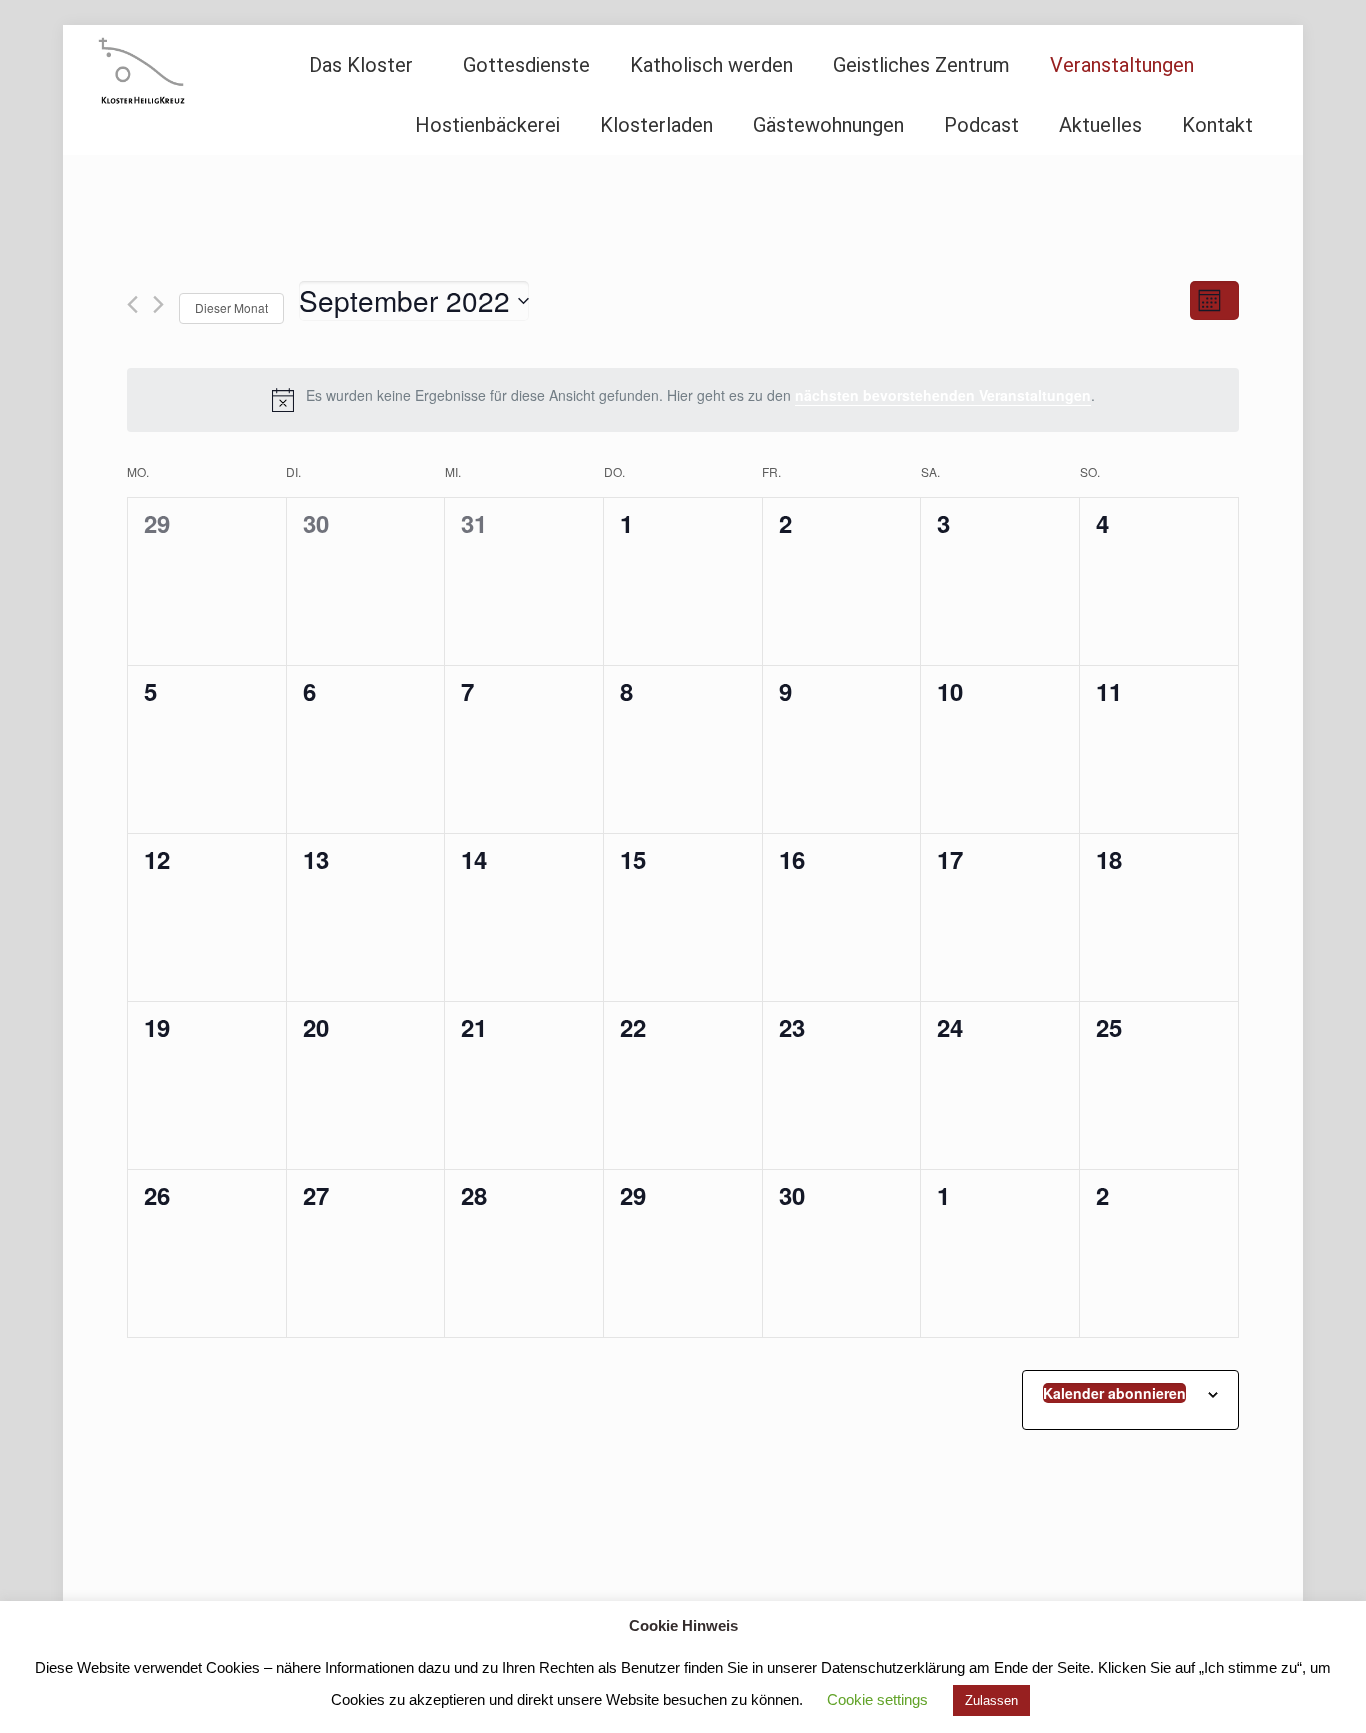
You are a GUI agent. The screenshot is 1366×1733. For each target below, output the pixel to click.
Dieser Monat (231, 307)
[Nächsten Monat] (158, 304)
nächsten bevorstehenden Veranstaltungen (943, 395)
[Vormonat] (132, 304)
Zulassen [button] (991, 1700)
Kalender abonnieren (1114, 1393)
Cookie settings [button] (877, 1699)
